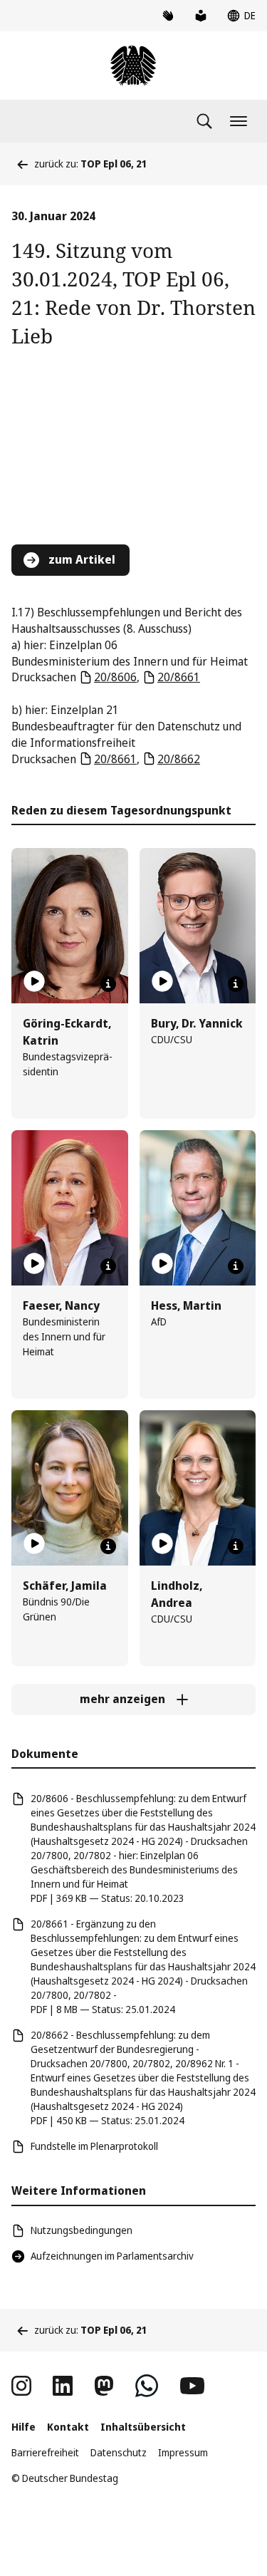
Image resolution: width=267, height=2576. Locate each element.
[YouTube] (192, 2386)
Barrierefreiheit (45, 2452)
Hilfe (23, 2427)
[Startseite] (133, 66)
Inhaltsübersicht (143, 2427)
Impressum (183, 2452)
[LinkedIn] (63, 2386)
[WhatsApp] (147, 2386)
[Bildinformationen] (108, 984)
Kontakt (68, 2427)
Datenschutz (119, 2452)
